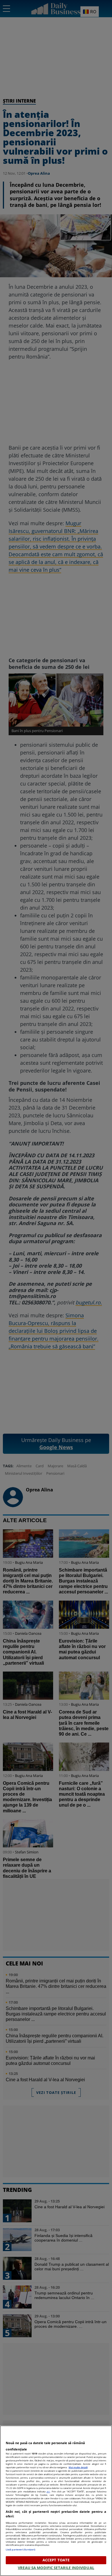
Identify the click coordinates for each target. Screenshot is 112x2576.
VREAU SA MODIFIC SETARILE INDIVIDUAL (56, 2568)
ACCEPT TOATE (56, 2560)
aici (48, 2491)
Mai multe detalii (78, 2467)
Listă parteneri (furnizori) (21, 2549)
